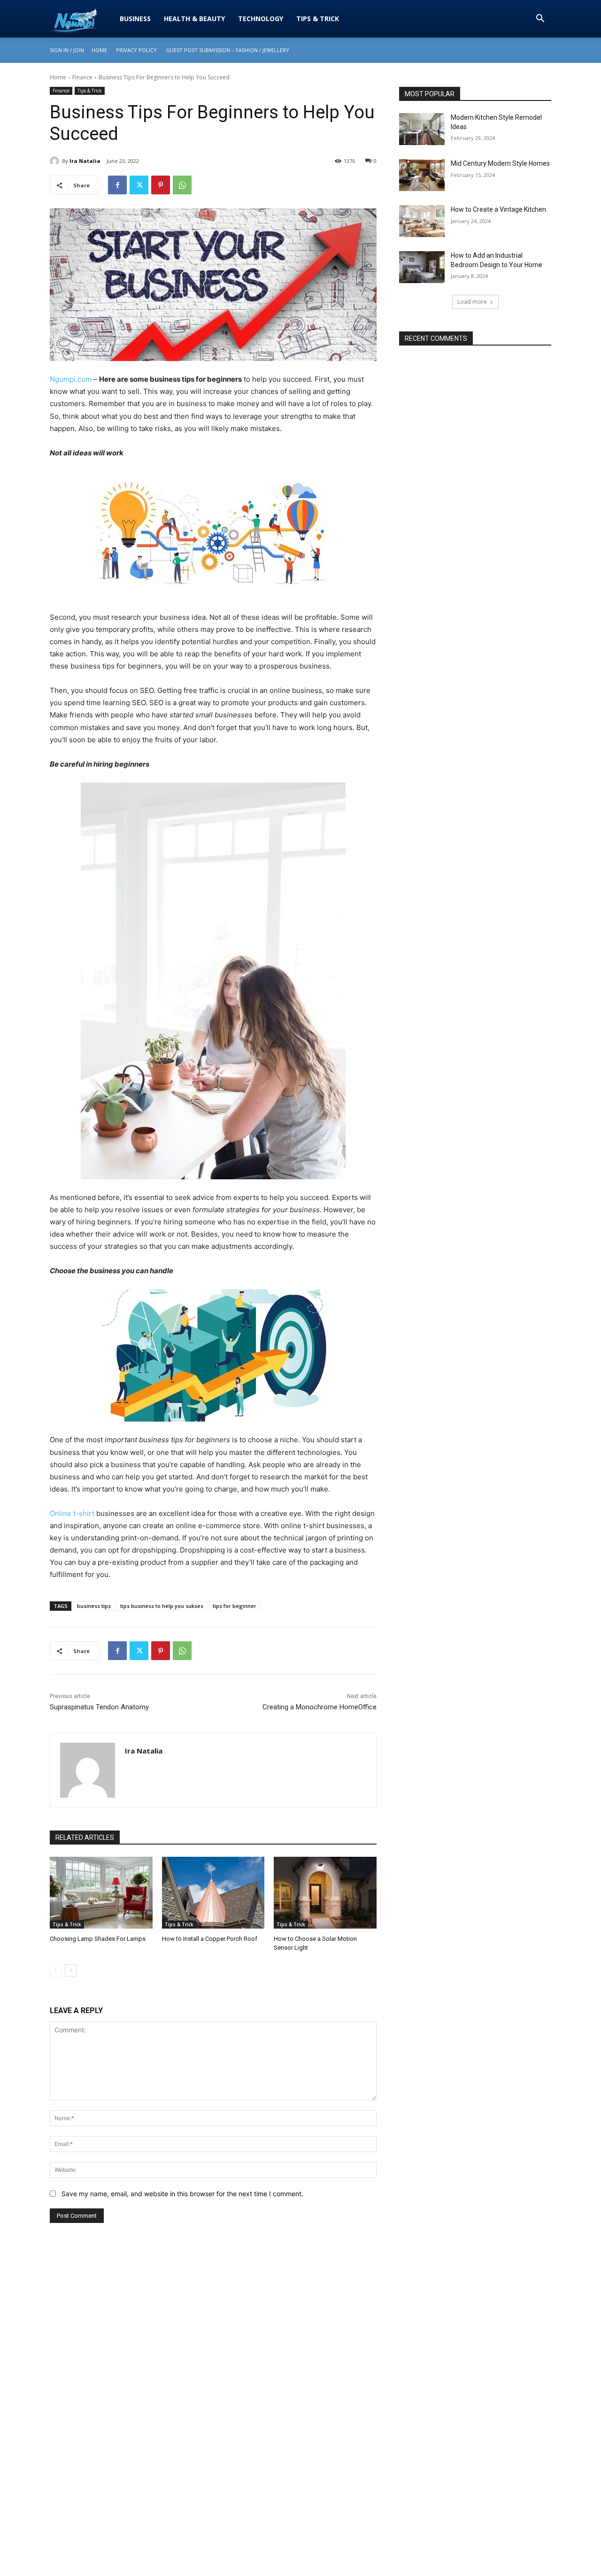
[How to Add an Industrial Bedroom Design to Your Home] (422, 267)
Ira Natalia (85, 161)
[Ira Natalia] (56, 161)
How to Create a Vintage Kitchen (498, 209)
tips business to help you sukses (162, 1606)
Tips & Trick (318, 19)
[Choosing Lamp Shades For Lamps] (101, 1893)
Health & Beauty (194, 19)
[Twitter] (139, 185)
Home (99, 50)
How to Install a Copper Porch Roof (210, 1939)
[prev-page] (56, 1970)
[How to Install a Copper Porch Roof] (213, 1893)
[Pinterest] (161, 185)
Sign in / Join (67, 50)
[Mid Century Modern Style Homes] (422, 175)
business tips (94, 1606)
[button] (540, 19)
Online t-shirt (72, 1513)
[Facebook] (117, 185)
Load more (472, 302)
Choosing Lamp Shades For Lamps (98, 1939)
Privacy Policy (136, 50)
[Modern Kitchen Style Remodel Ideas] (422, 129)
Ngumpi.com (71, 379)
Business (135, 19)
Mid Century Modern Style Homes (500, 163)
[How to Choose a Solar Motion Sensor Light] (325, 1893)
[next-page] (71, 1970)
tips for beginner (235, 1606)
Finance (82, 77)
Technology (261, 19)
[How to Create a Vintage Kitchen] (422, 221)
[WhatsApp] (182, 185)
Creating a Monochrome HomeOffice (320, 1707)
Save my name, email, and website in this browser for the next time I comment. (182, 2194)
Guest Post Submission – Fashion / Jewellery (227, 50)
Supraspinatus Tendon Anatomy (99, 1707)
